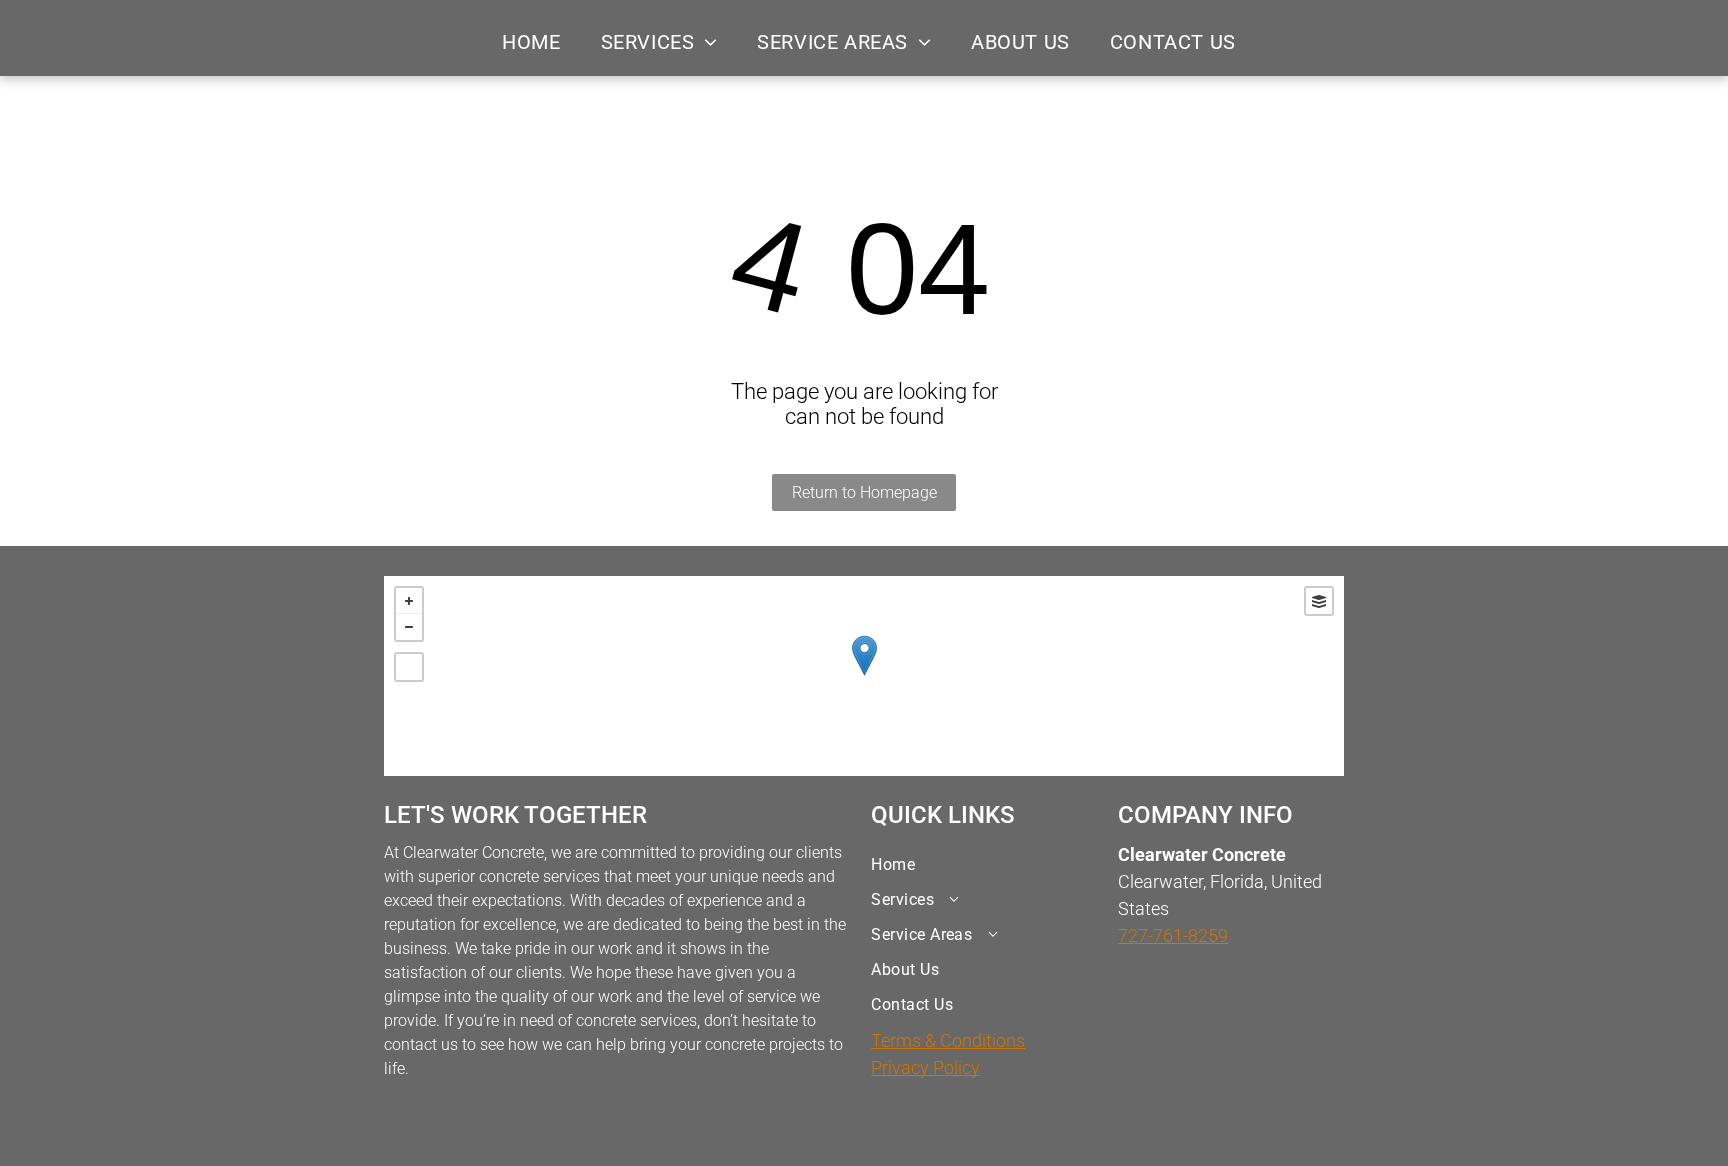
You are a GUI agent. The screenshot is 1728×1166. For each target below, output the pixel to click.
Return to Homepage (864, 492)
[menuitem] (531, 42)
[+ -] (864, 676)
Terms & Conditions (948, 1040)
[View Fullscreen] (409, 667)
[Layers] (1319, 601)
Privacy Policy (925, 1067)
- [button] (409, 627)
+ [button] (409, 601)
